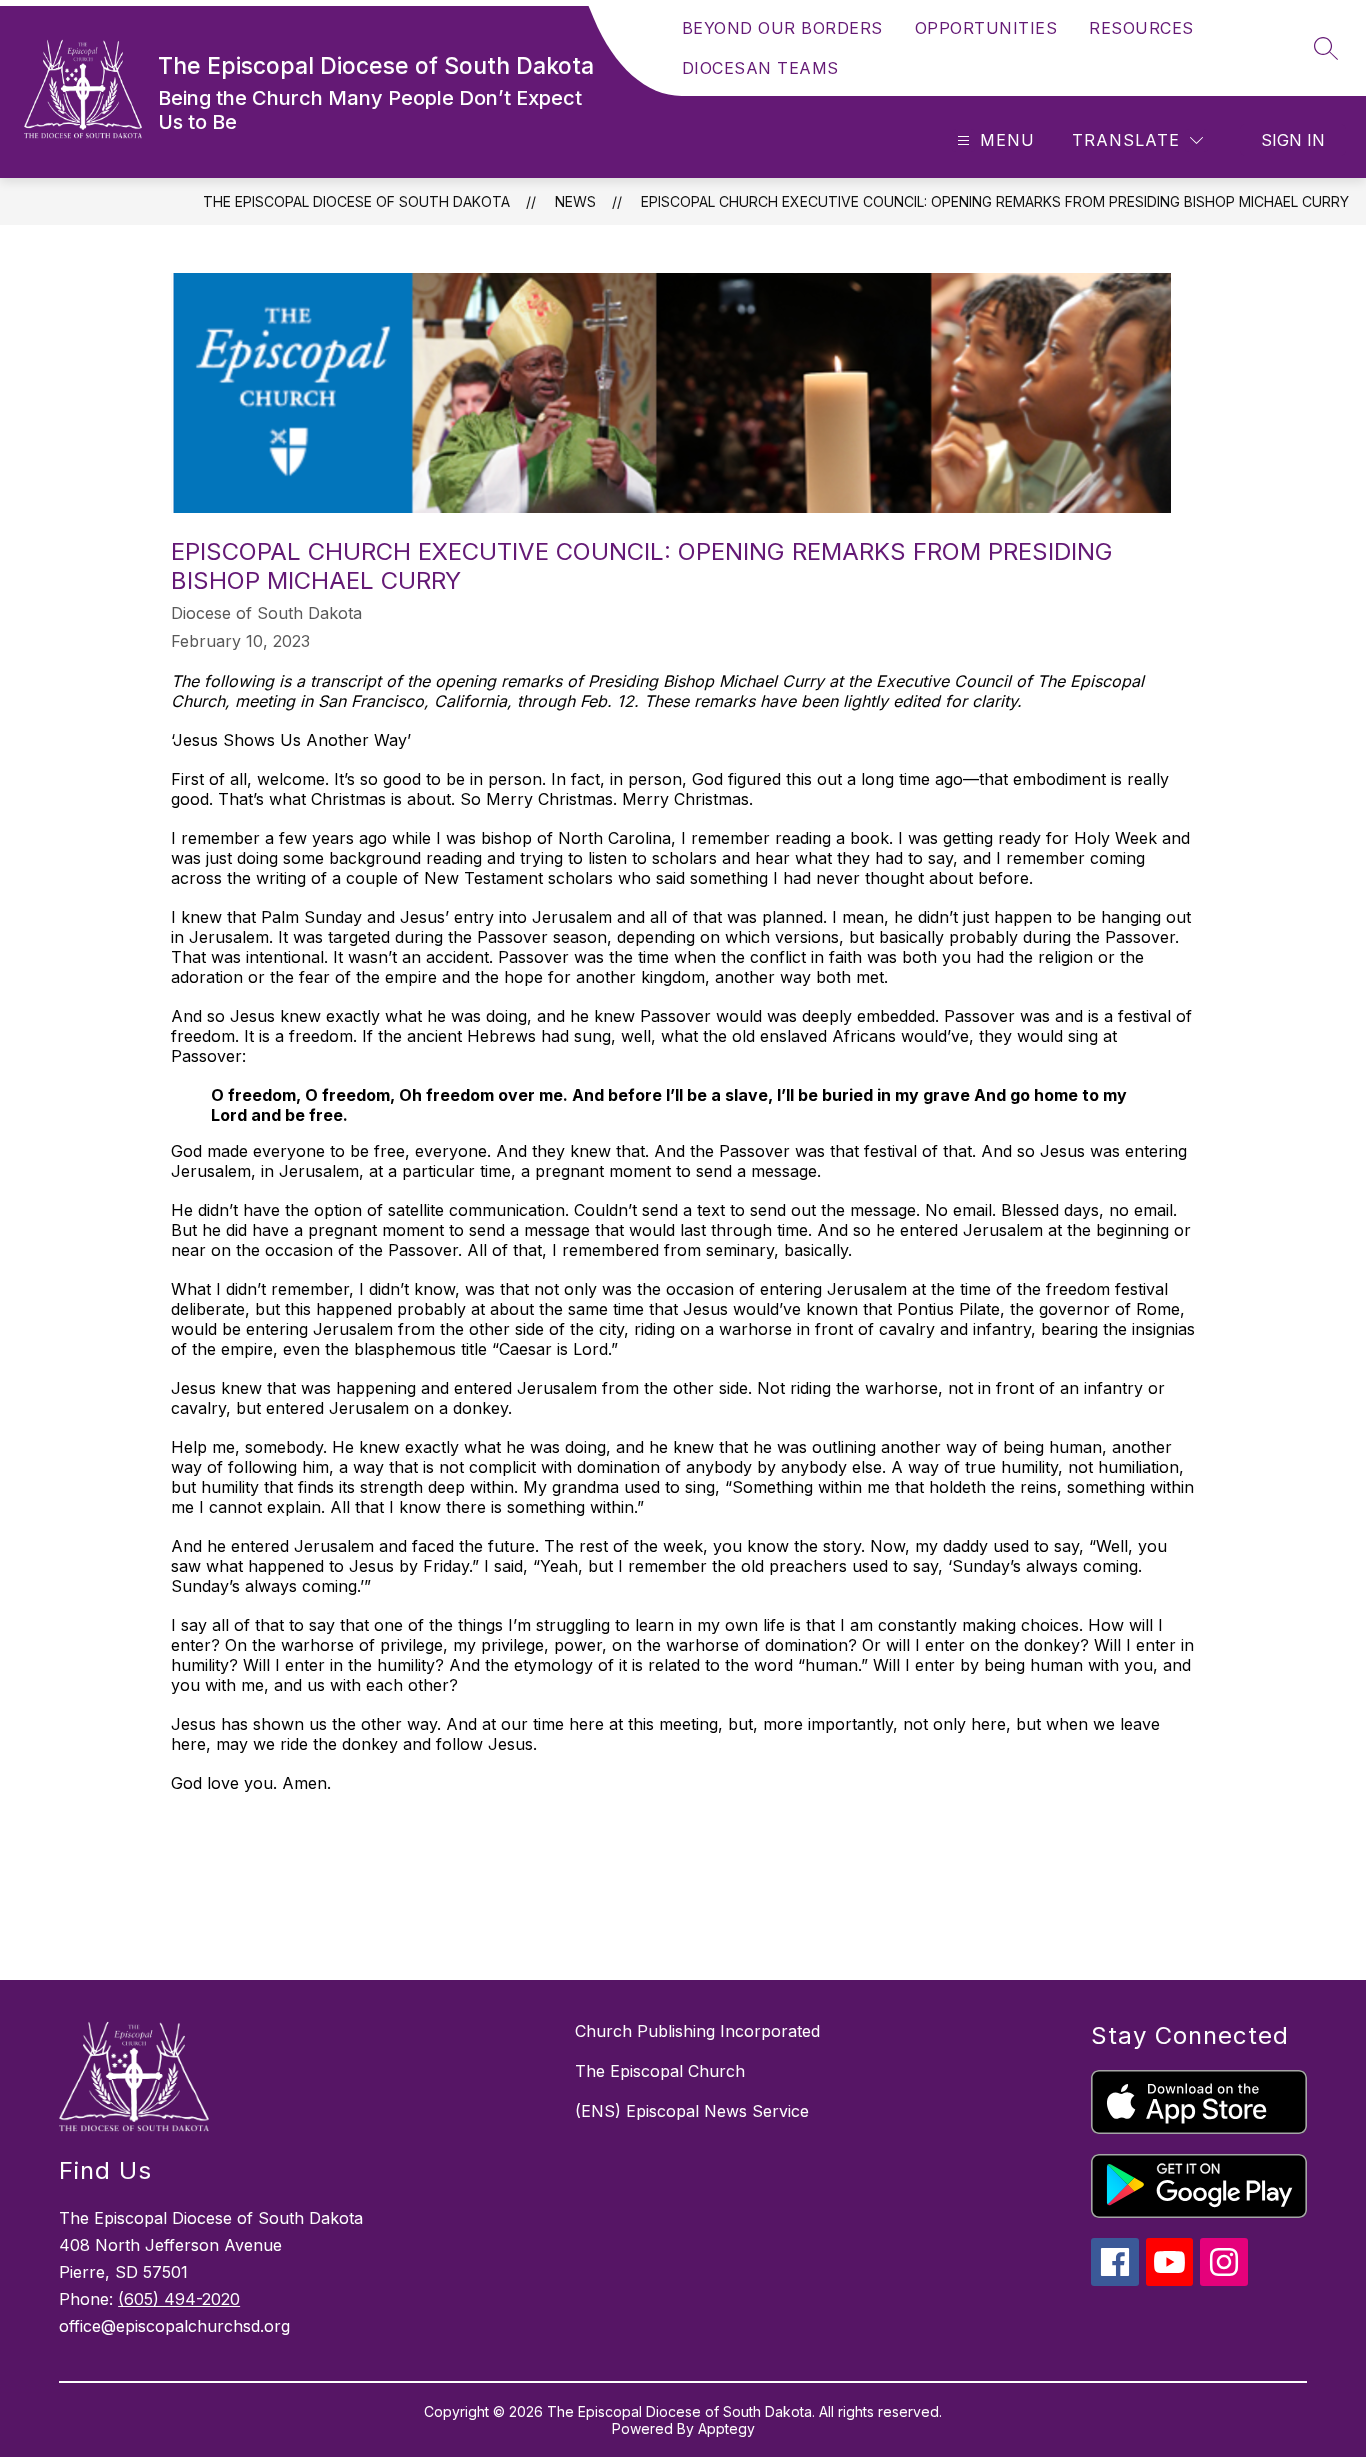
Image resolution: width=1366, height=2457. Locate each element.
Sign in (1293, 140)
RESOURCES (1141, 28)
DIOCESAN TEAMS (760, 68)
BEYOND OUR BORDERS (782, 28)
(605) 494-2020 (179, 2299)
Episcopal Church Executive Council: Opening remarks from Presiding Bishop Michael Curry (995, 201)
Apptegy (726, 2428)
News (575, 201)
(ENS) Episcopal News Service (692, 2111)
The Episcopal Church (660, 2071)
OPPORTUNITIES (986, 28)
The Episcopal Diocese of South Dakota (356, 201)
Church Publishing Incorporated (697, 2031)
